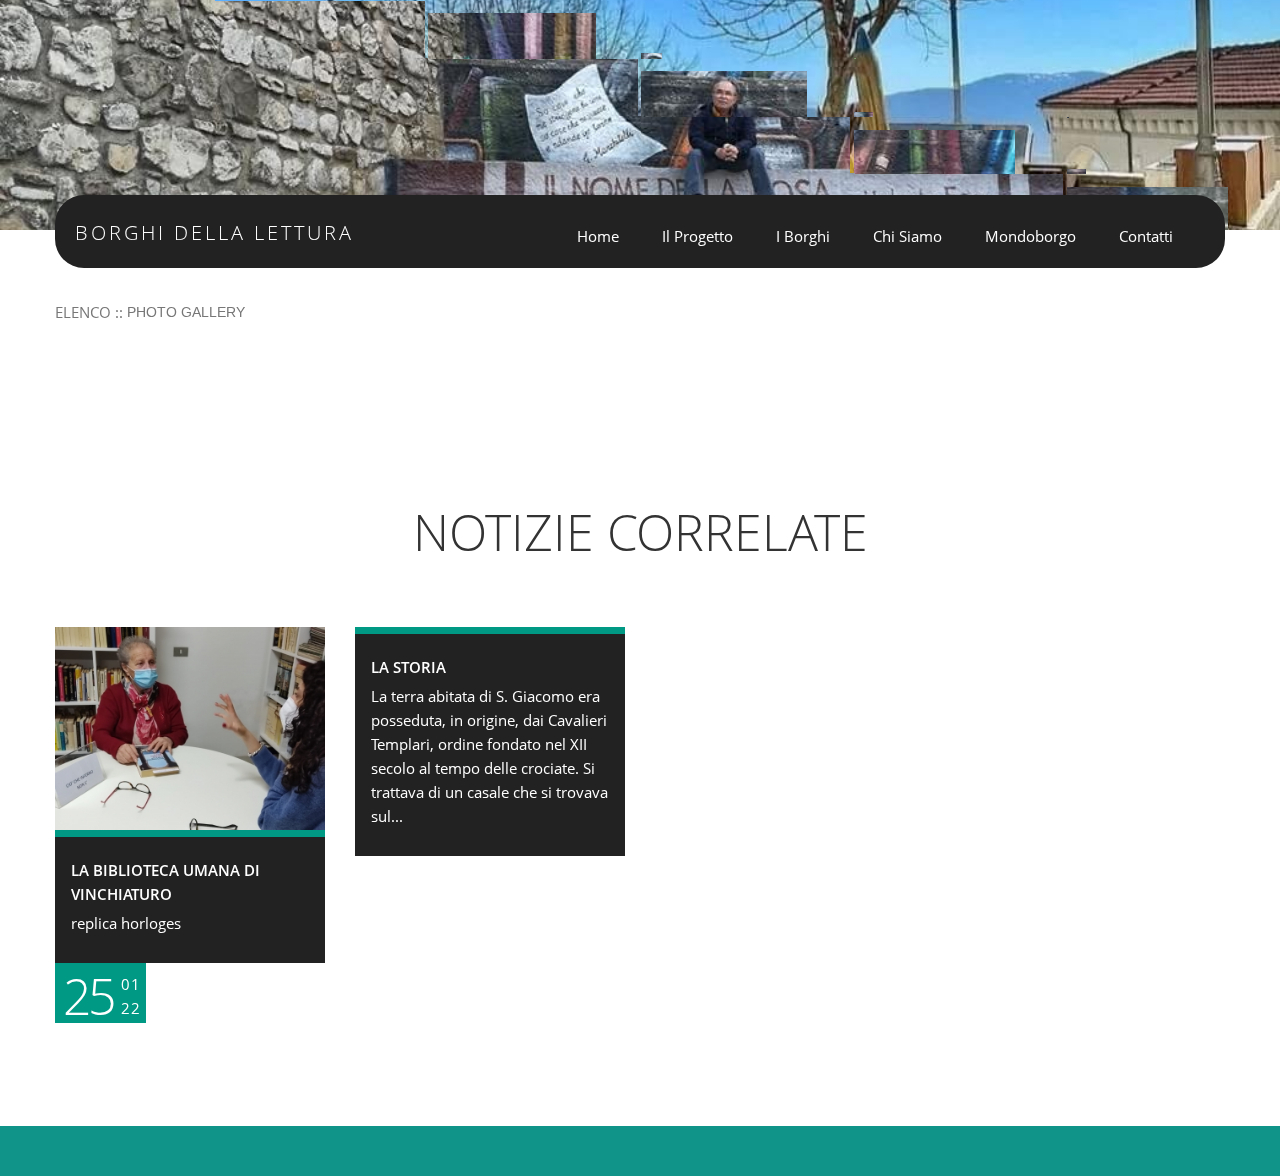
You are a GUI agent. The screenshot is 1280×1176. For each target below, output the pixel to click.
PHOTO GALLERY (186, 312)
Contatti (1146, 236)
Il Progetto (697, 236)
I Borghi (803, 236)
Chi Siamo (907, 236)
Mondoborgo (1030, 236)
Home (598, 236)
